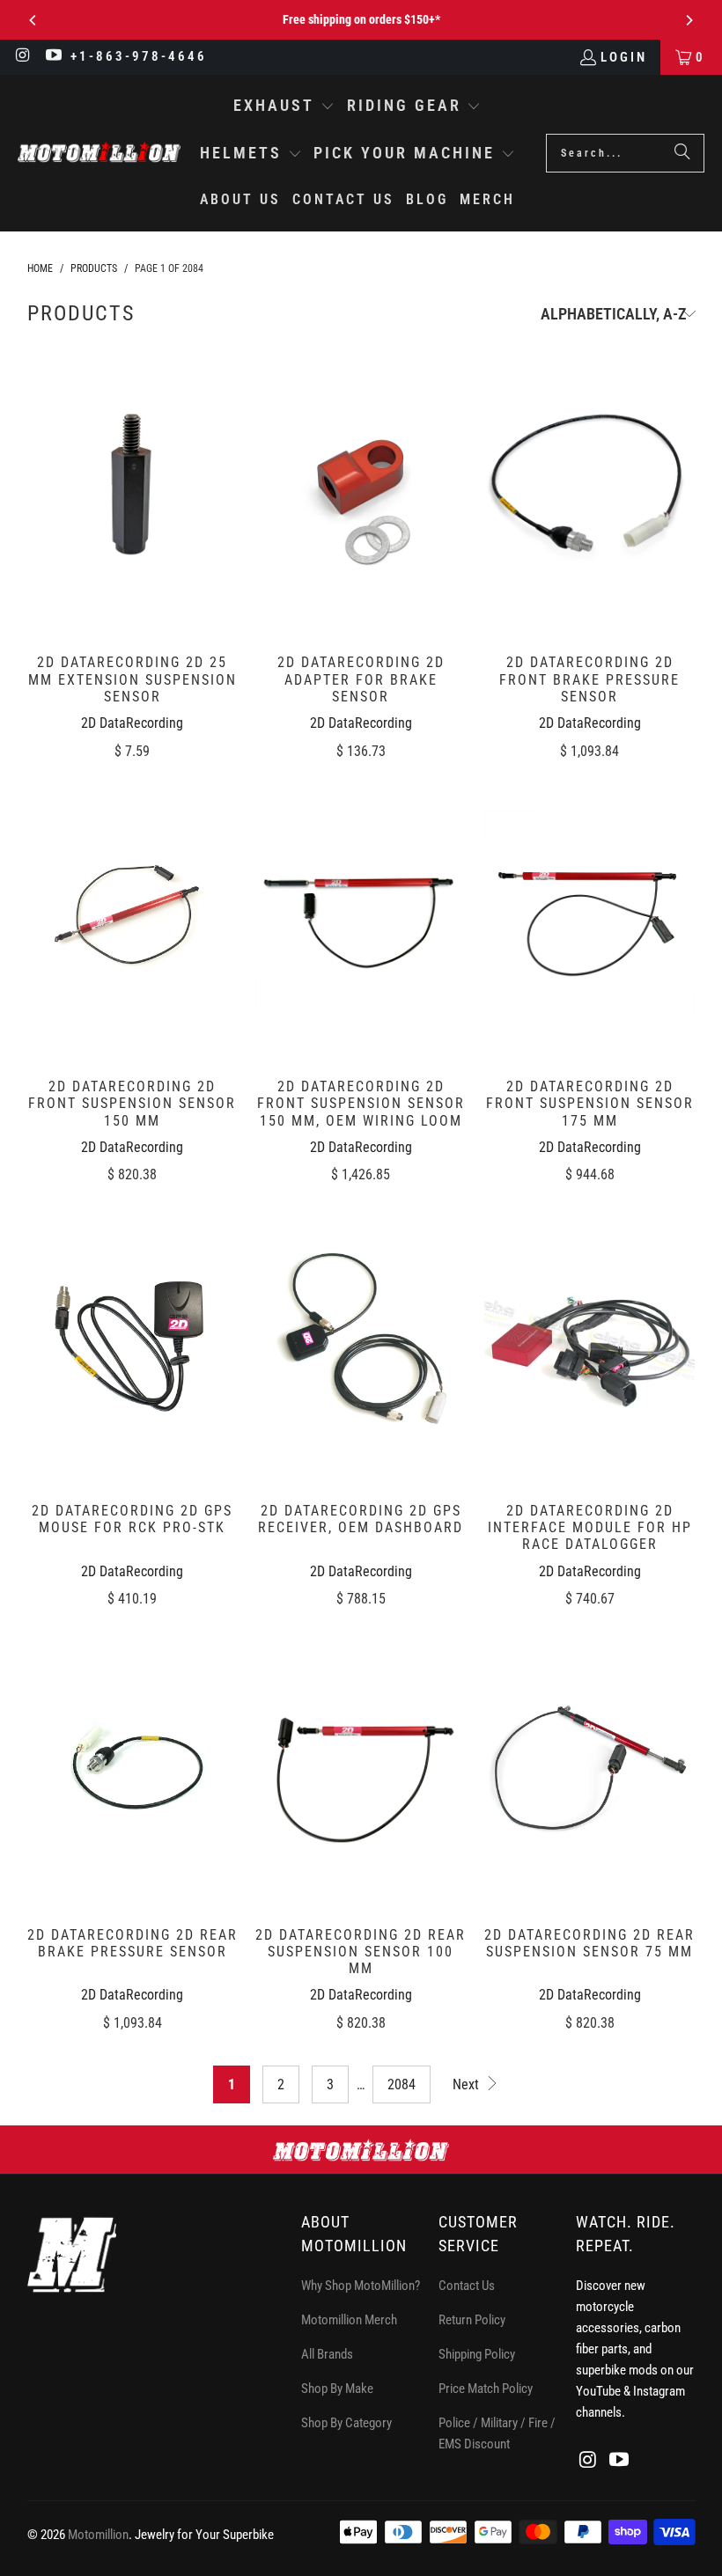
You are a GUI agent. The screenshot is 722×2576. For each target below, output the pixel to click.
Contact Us (467, 2286)
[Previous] (33, 20)
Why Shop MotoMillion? (361, 2286)
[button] (284, 107)
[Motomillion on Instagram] (22, 57)
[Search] (682, 153)
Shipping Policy (477, 2354)
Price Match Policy (486, 2389)
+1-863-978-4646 (139, 56)
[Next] (689, 20)
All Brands (327, 2354)
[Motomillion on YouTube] (53, 57)
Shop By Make (337, 2389)
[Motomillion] (99, 153)
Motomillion (98, 2535)
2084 (402, 2084)
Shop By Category (346, 2423)
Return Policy (472, 2320)
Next (468, 2084)
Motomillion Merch (349, 2320)
